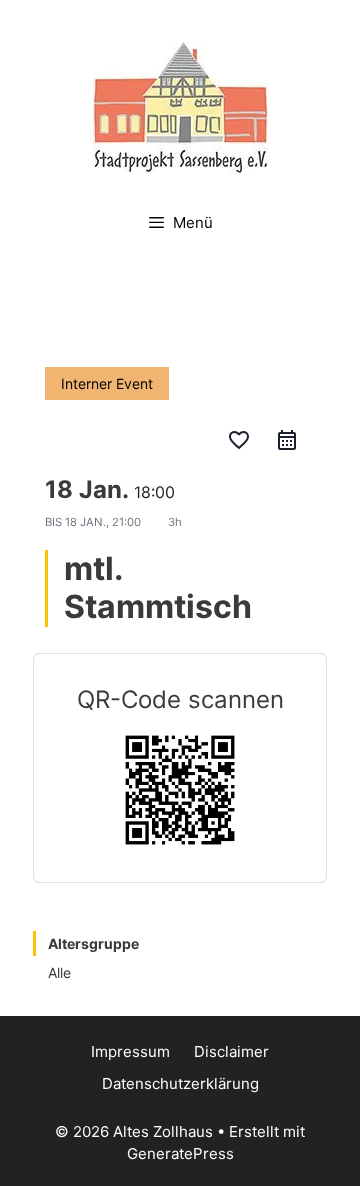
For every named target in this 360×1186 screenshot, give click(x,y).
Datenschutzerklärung (180, 1083)
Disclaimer (231, 1051)
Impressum (130, 1051)
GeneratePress (180, 1153)
